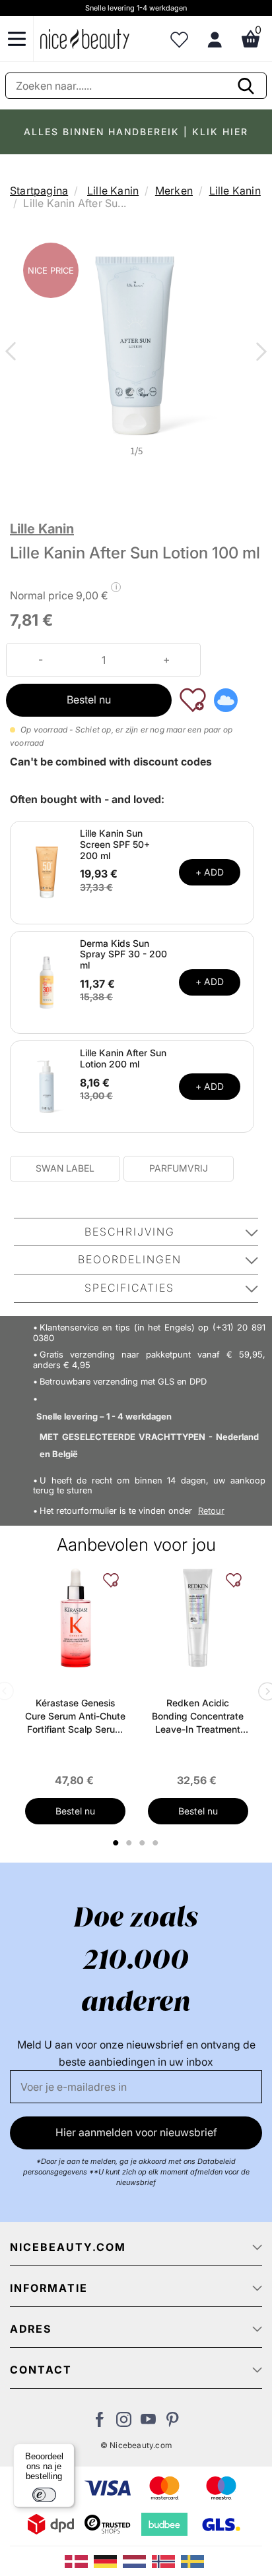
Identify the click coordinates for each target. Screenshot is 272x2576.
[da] (79, 2560)
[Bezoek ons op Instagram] (124, 2423)
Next (259, 353)
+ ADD (210, 872)
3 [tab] (144, 1843)
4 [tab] (157, 1843)
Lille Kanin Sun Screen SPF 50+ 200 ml (115, 844)
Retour (211, 1511)
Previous (13, 353)
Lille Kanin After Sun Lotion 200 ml (123, 1058)
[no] (166, 2560)
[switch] (44, 2495)
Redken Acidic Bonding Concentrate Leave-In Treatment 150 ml (198, 1717)
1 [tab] (117, 1843)
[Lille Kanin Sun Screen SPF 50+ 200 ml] (47, 872)
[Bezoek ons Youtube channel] (148, 2423)
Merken (174, 191)
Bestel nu (89, 700)
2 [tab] (131, 1843)
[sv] (194, 2560)
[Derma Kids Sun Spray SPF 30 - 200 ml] (47, 981)
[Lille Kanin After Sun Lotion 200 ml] (47, 1085)
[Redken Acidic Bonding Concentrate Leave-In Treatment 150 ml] (198, 1618)
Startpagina (39, 191)
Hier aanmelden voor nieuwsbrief (136, 2132)
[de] (108, 2560)
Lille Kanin (113, 191)
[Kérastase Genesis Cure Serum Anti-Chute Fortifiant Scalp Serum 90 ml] (75, 1618)
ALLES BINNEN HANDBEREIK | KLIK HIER (136, 132)
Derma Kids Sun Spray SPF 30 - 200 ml (123, 954)
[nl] (137, 2560)
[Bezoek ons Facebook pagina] (99, 2423)
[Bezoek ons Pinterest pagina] (173, 2423)
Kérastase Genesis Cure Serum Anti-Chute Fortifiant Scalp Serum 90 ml (75, 1717)
